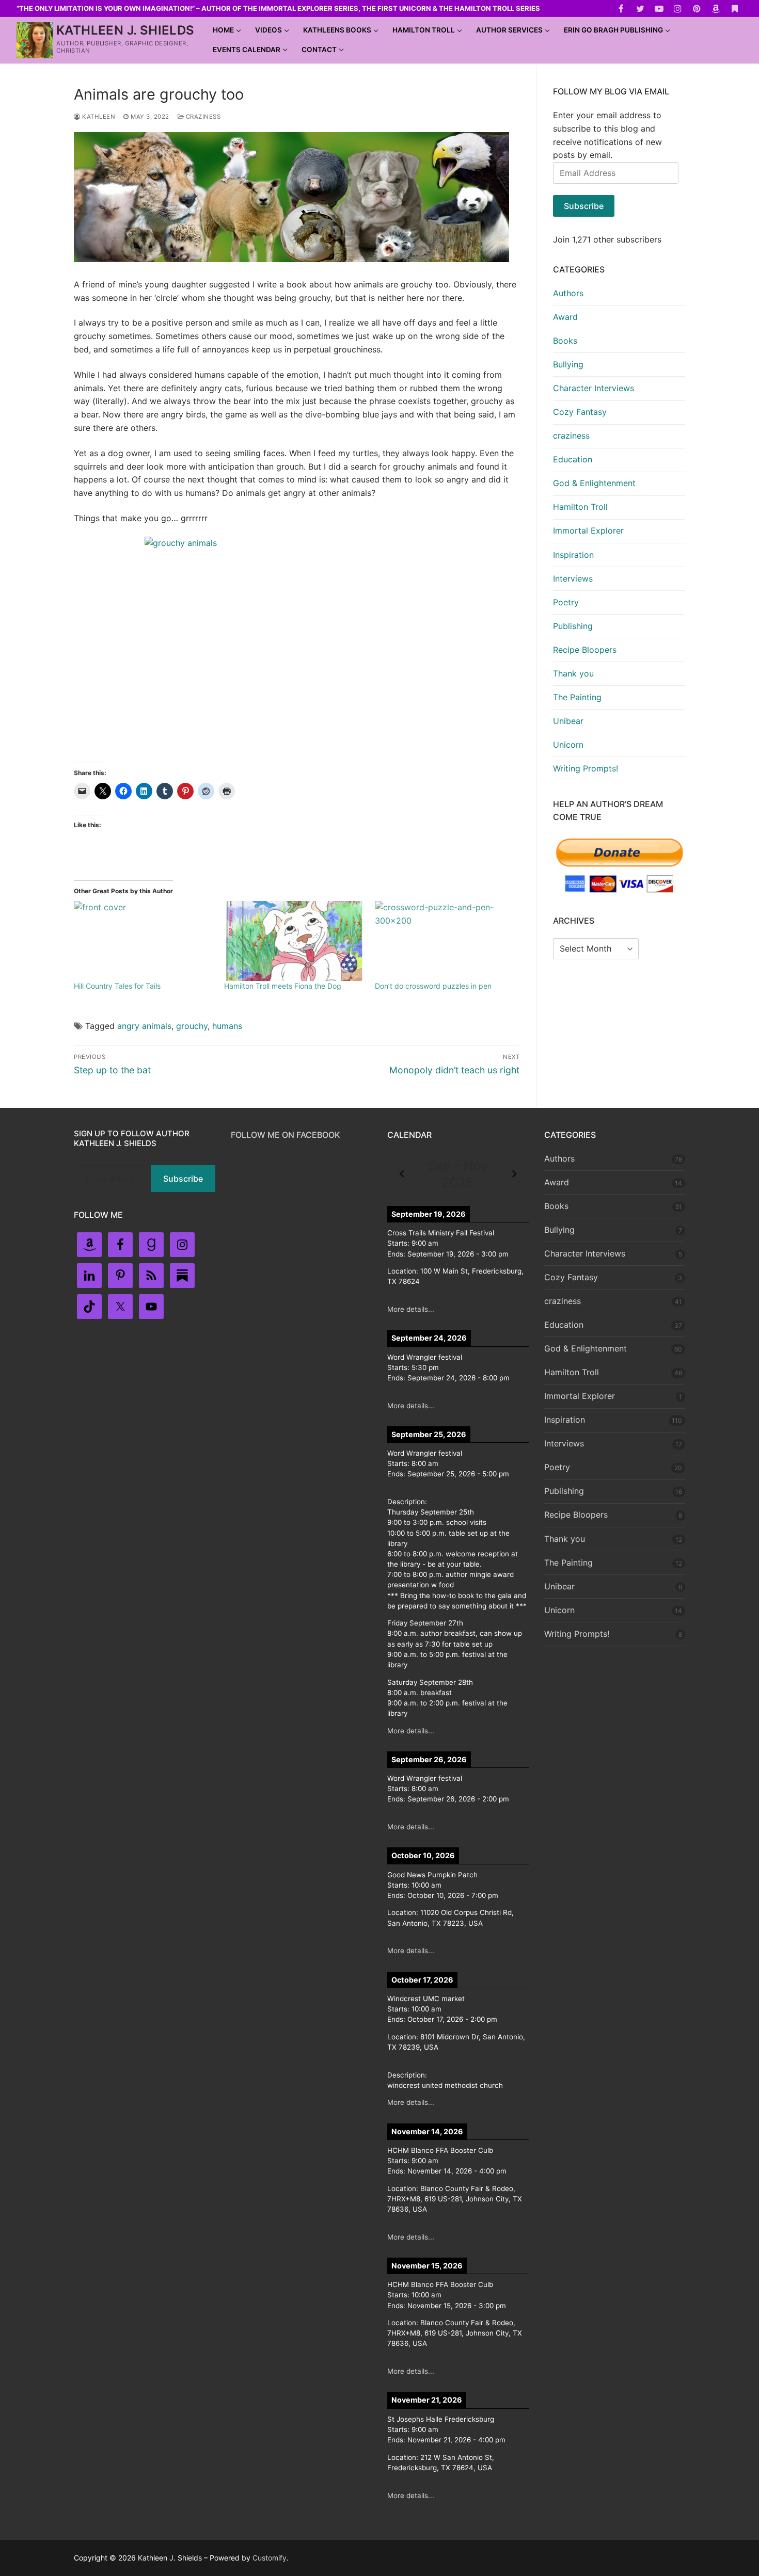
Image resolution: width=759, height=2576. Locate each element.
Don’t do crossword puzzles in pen (433, 986)
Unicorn (568, 745)
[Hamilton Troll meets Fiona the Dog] (294, 941)
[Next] (515, 1174)
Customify (270, 2558)
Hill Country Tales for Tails (117, 986)
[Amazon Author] (716, 9)
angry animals (144, 1026)
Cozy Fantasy (580, 412)
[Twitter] (640, 9)
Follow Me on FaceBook (286, 1135)
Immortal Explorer (588, 530)
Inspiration (573, 555)
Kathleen (98, 117)
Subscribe (584, 206)
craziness (202, 117)
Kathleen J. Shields (125, 30)
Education (573, 459)
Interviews (573, 578)
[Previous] (401, 1174)
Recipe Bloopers (585, 650)
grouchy (192, 1026)
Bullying (568, 364)
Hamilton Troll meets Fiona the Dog (283, 986)
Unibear (568, 721)
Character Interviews (594, 388)
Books (565, 341)
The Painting (577, 697)
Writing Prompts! (586, 768)
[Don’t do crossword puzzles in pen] (445, 941)
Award (565, 317)
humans (227, 1026)
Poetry (566, 602)
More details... (411, 1309)
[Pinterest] (697, 9)
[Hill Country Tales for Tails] (144, 941)
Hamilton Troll (580, 507)
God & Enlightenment (594, 483)
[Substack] (734, 9)
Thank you (573, 673)
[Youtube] (659, 9)
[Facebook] (621, 9)
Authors (568, 293)
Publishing (573, 626)
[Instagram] (678, 9)
